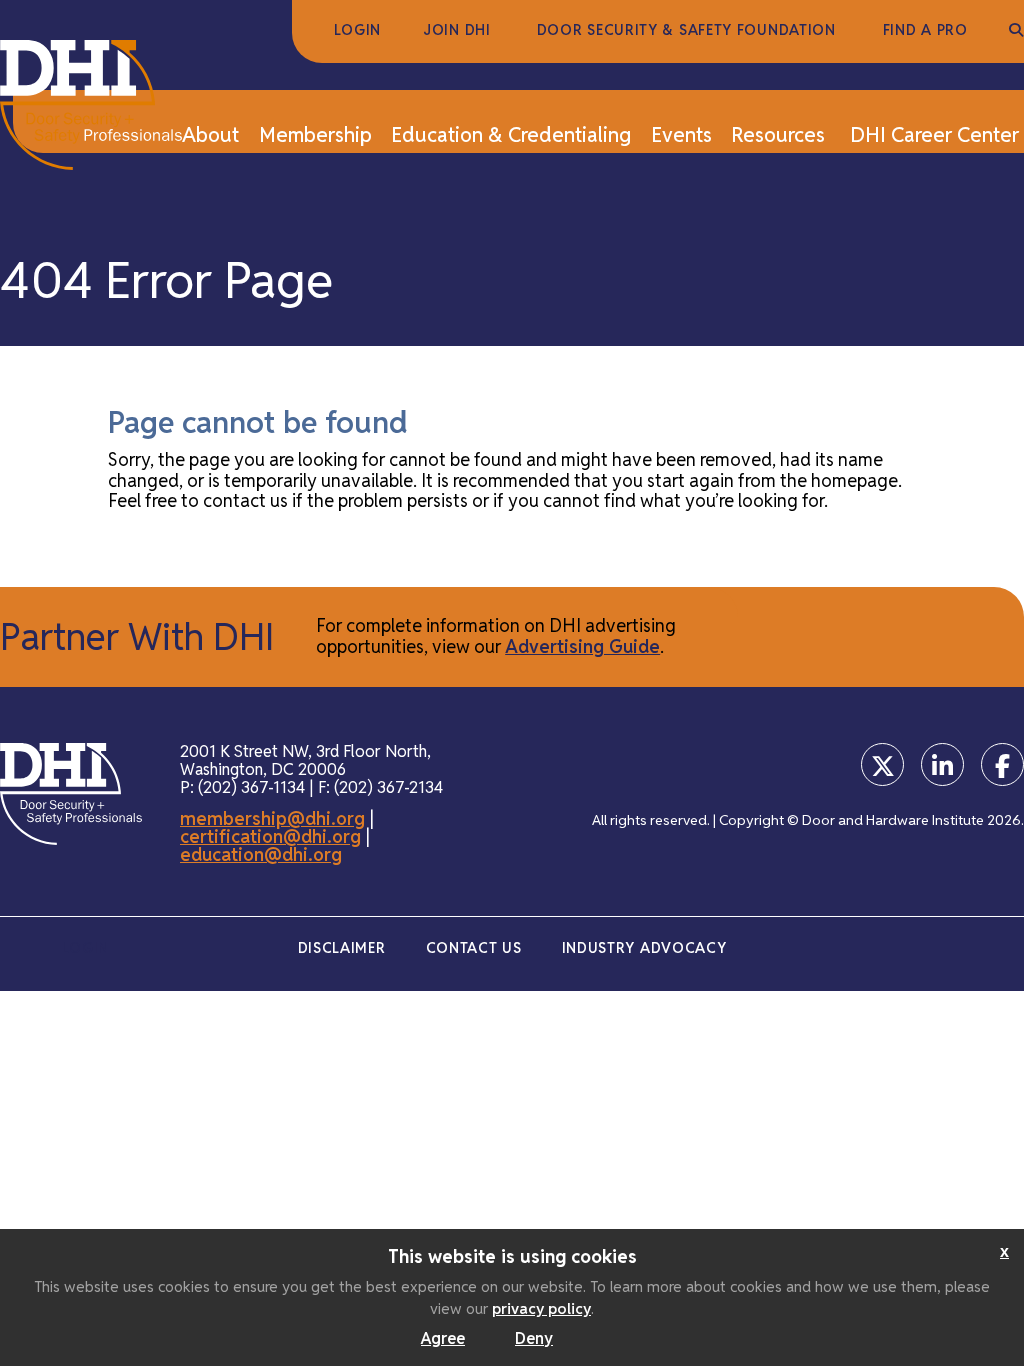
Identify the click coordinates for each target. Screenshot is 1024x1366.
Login (358, 30)
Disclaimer (342, 948)
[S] (1016, 31)
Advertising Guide (582, 646)
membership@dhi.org (272, 818)
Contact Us (474, 948)
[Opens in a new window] (882, 764)
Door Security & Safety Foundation (686, 30)
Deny (534, 1338)
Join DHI (457, 30)
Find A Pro (925, 30)
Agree (443, 1338)
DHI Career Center (934, 136)
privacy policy (541, 1308)
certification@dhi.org (270, 836)
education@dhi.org (261, 854)
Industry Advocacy (644, 948)
